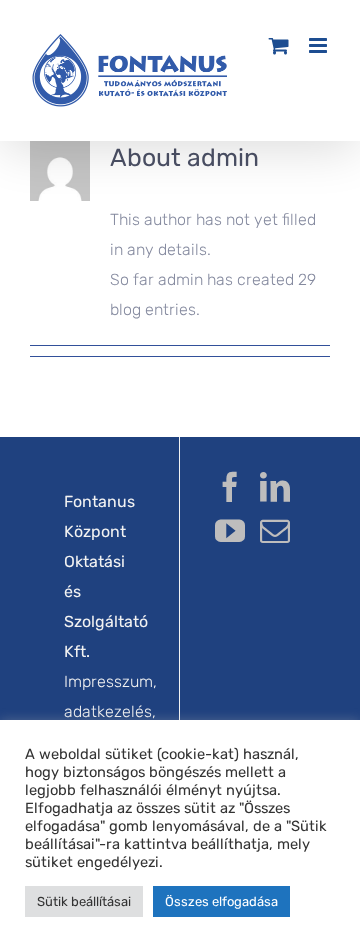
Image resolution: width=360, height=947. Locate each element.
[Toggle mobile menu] (319, 45)
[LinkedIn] (275, 487)
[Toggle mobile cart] (279, 45)
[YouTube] (230, 531)
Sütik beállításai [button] (84, 901)
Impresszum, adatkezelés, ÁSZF (110, 711)
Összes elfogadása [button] (221, 901)
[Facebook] (230, 487)
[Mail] (275, 531)
